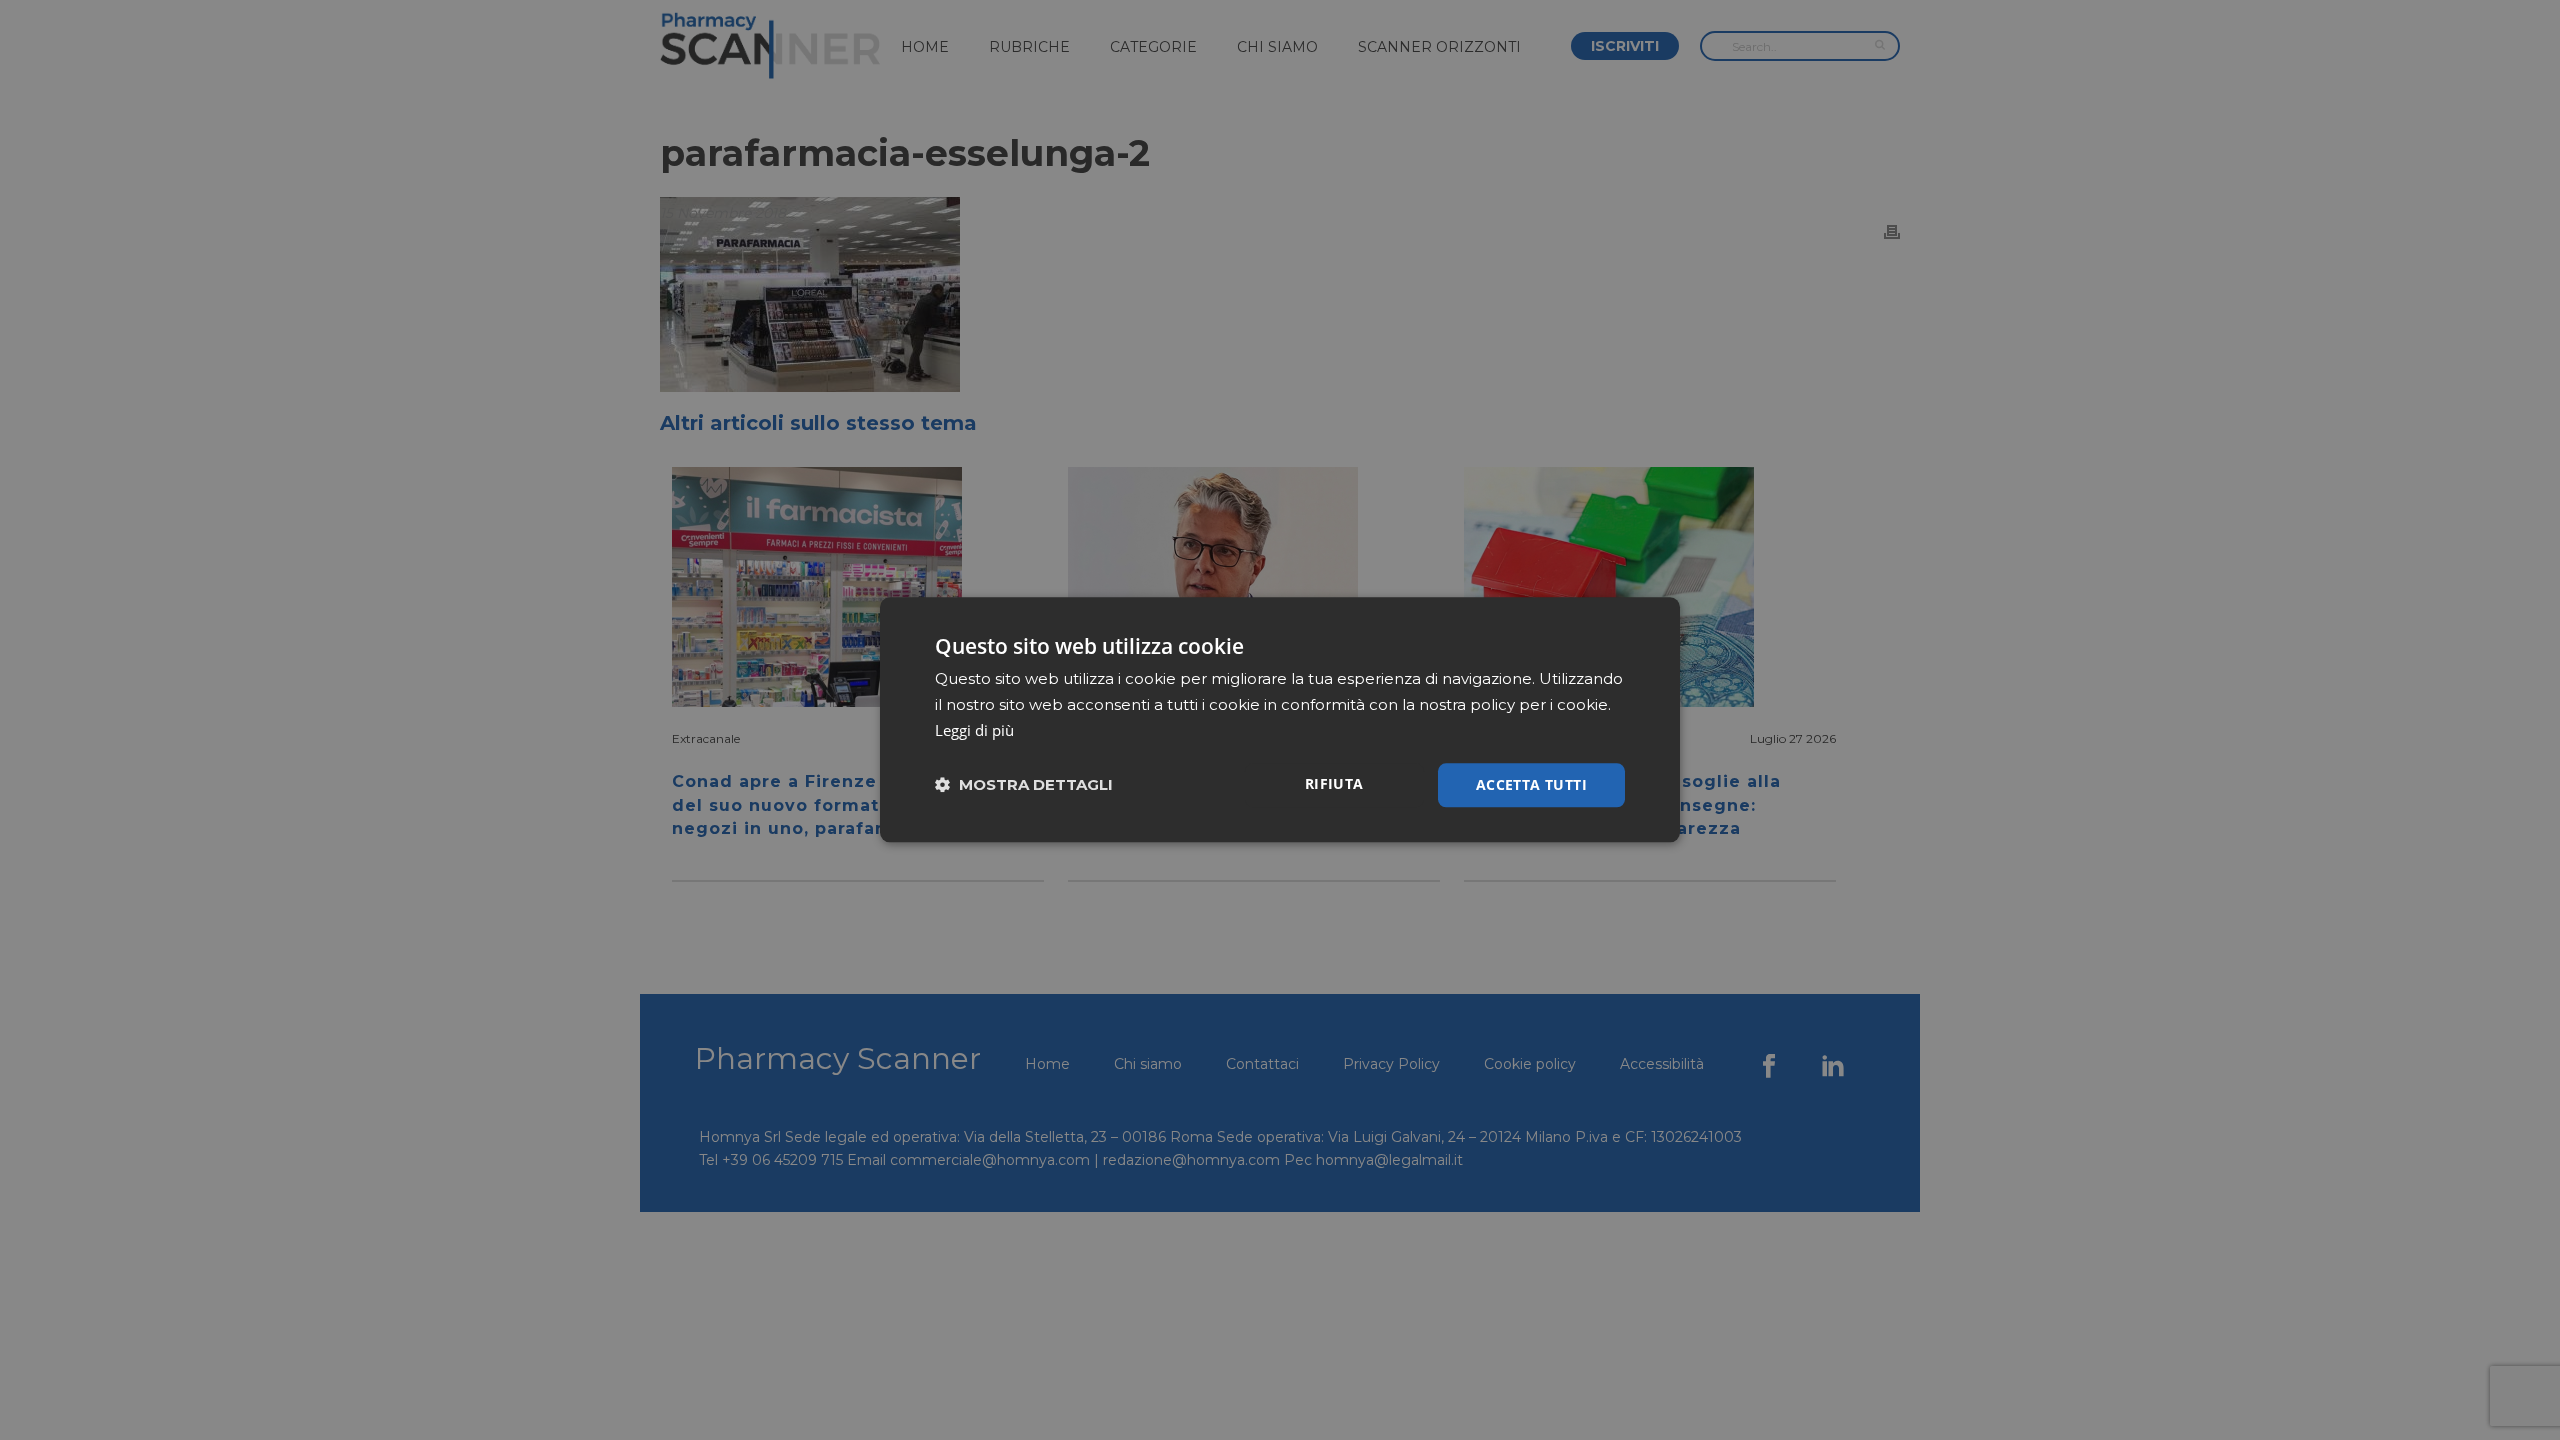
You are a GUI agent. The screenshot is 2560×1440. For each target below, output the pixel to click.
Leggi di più (974, 730)
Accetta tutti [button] (1531, 784)
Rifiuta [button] (1334, 783)
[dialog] (1280, 719)
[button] (1024, 785)
